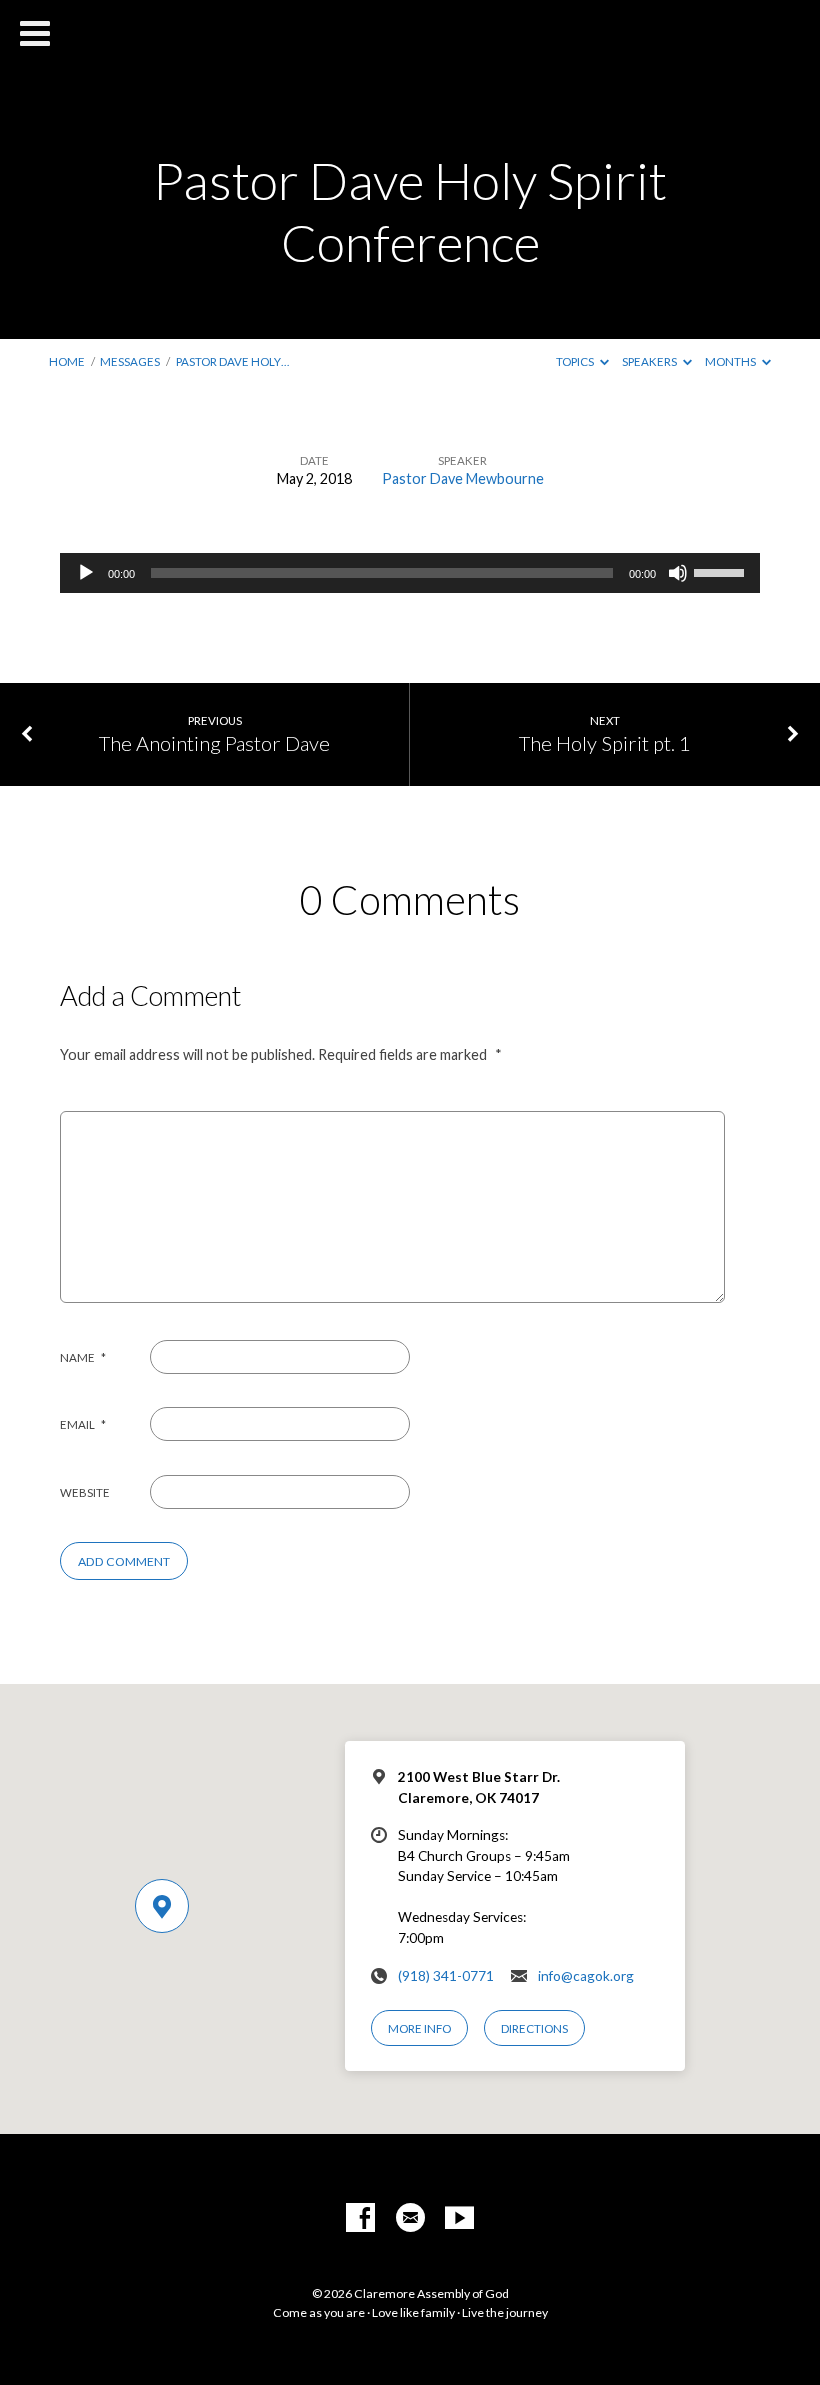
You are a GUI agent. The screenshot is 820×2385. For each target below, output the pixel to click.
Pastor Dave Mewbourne (463, 478)
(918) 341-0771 (446, 1976)
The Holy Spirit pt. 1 (605, 743)
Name (83, 1357)
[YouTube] (459, 2218)
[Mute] (678, 573)
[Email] (410, 2218)
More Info (419, 2028)
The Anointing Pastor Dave (214, 743)
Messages (130, 361)
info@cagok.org (586, 1976)
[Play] (86, 573)
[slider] (722, 571)
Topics (576, 361)
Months (731, 361)
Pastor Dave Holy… (232, 361)
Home (67, 361)
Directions (534, 2028)
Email (83, 1424)
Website (85, 1492)
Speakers (650, 361)
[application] (410, 573)
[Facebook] (360, 2218)
